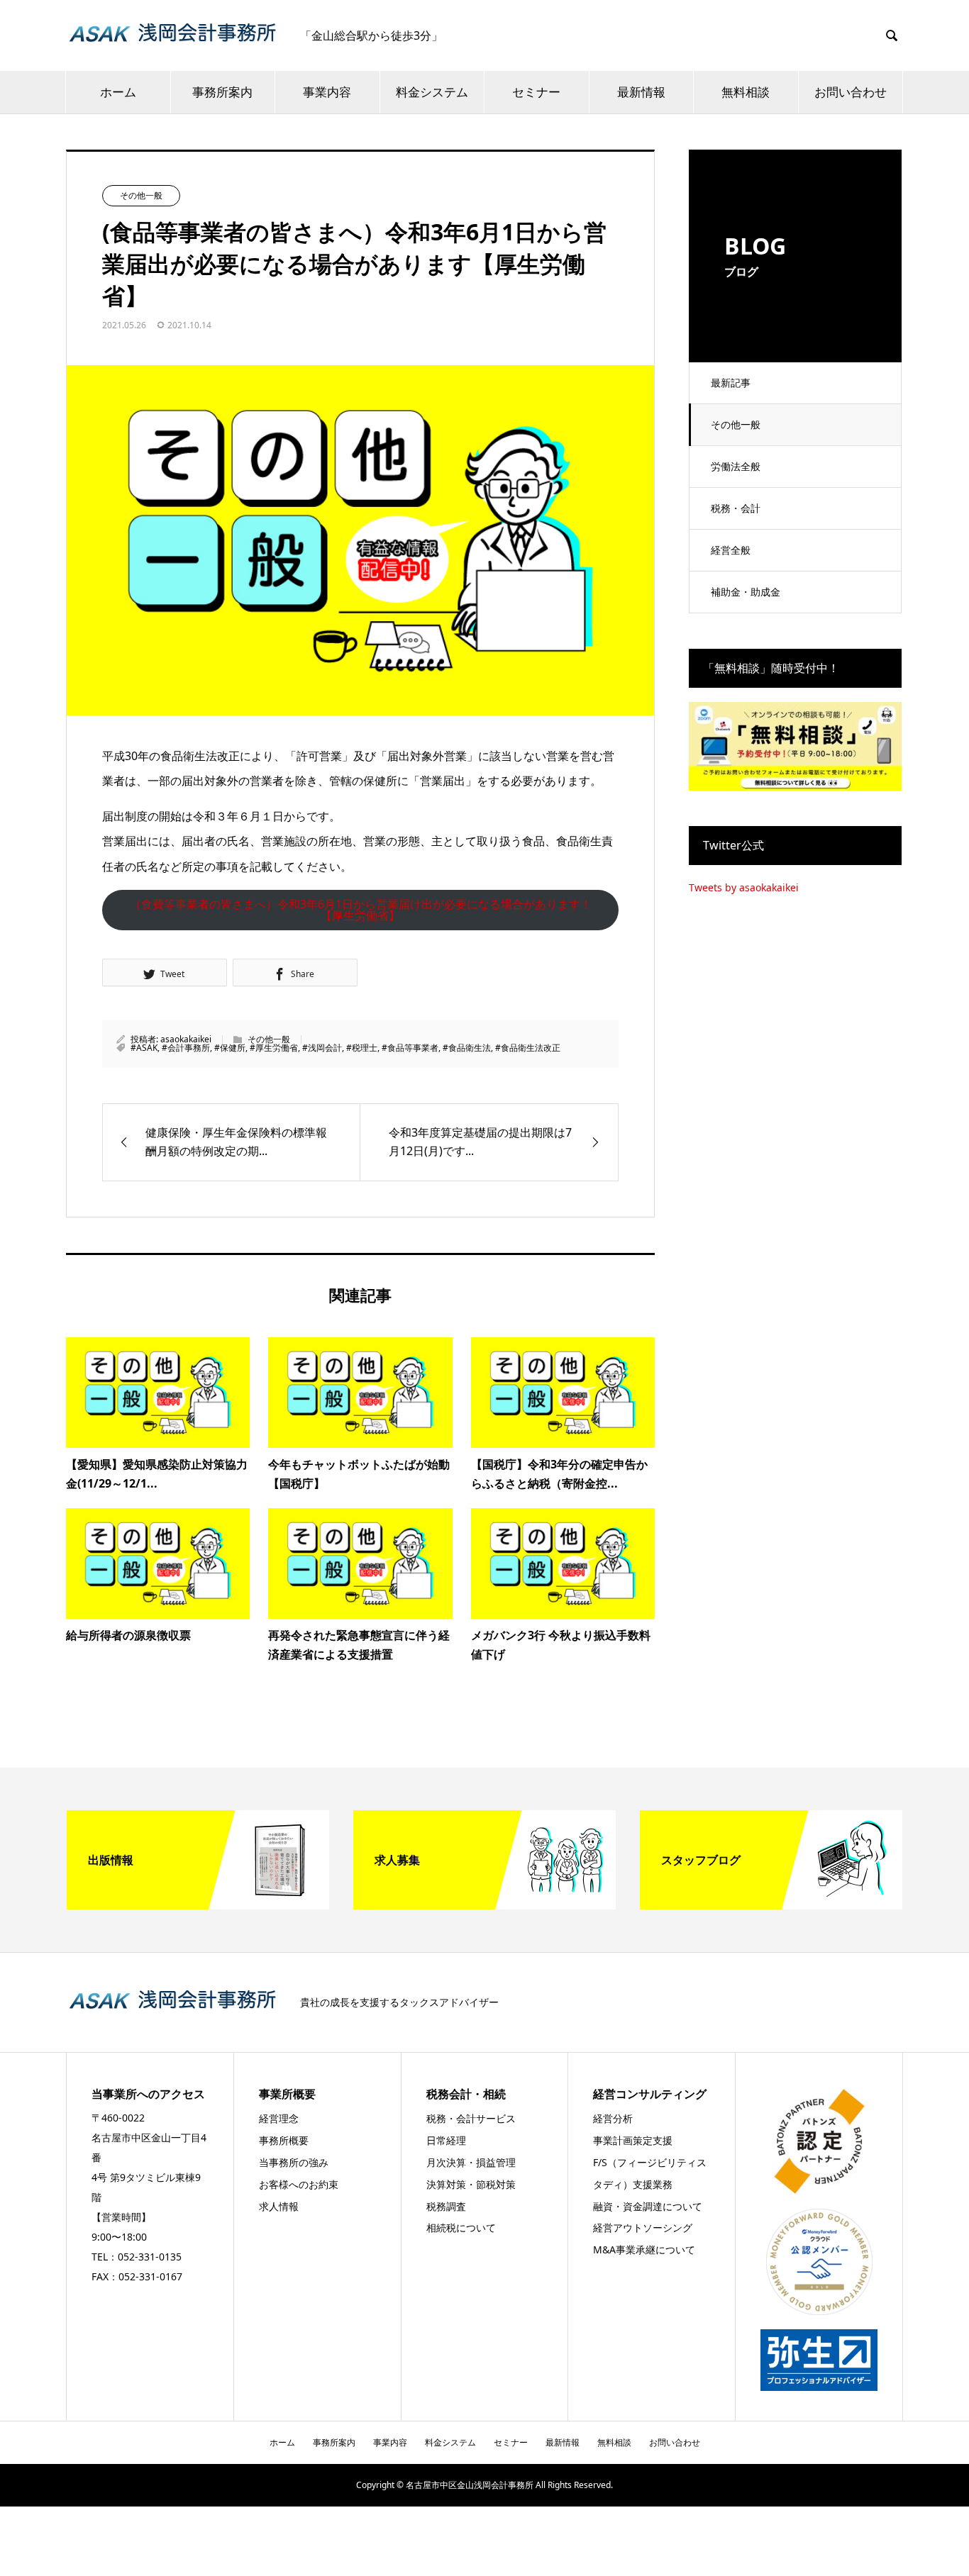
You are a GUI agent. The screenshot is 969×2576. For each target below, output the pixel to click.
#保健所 (230, 1048)
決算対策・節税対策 (471, 2184)
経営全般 (731, 550)
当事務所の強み (294, 2162)
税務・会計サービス (471, 2118)
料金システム (432, 92)
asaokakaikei (186, 1039)
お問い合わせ (851, 92)
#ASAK (144, 1048)
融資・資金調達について (648, 2206)
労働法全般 (736, 466)
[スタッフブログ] (771, 1904)
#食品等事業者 (410, 1048)
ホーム (118, 92)
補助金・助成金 (746, 592)
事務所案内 (222, 92)
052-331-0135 (150, 2257)
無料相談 (746, 92)
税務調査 (446, 2206)
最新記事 (731, 383)
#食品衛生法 (467, 1048)
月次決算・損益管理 (471, 2162)
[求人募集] (484, 1904)
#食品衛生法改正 (528, 1048)
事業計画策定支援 (633, 2140)
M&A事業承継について (644, 2249)
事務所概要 (284, 2140)
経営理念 (279, 2118)
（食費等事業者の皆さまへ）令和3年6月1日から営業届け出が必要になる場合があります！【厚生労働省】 (361, 910)
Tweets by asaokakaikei (744, 887)
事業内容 (327, 92)
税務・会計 (736, 508)
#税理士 (362, 1048)
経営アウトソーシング (643, 2227)
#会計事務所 (186, 1048)
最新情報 (641, 92)
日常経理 (446, 2140)
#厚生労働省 (274, 1048)
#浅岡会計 (322, 1048)
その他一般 (736, 424)
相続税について (461, 2227)
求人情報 (279, 2206)
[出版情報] (198, 1904)
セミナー (536, 92)
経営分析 (613, 2118)
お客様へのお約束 (299, 2184)
